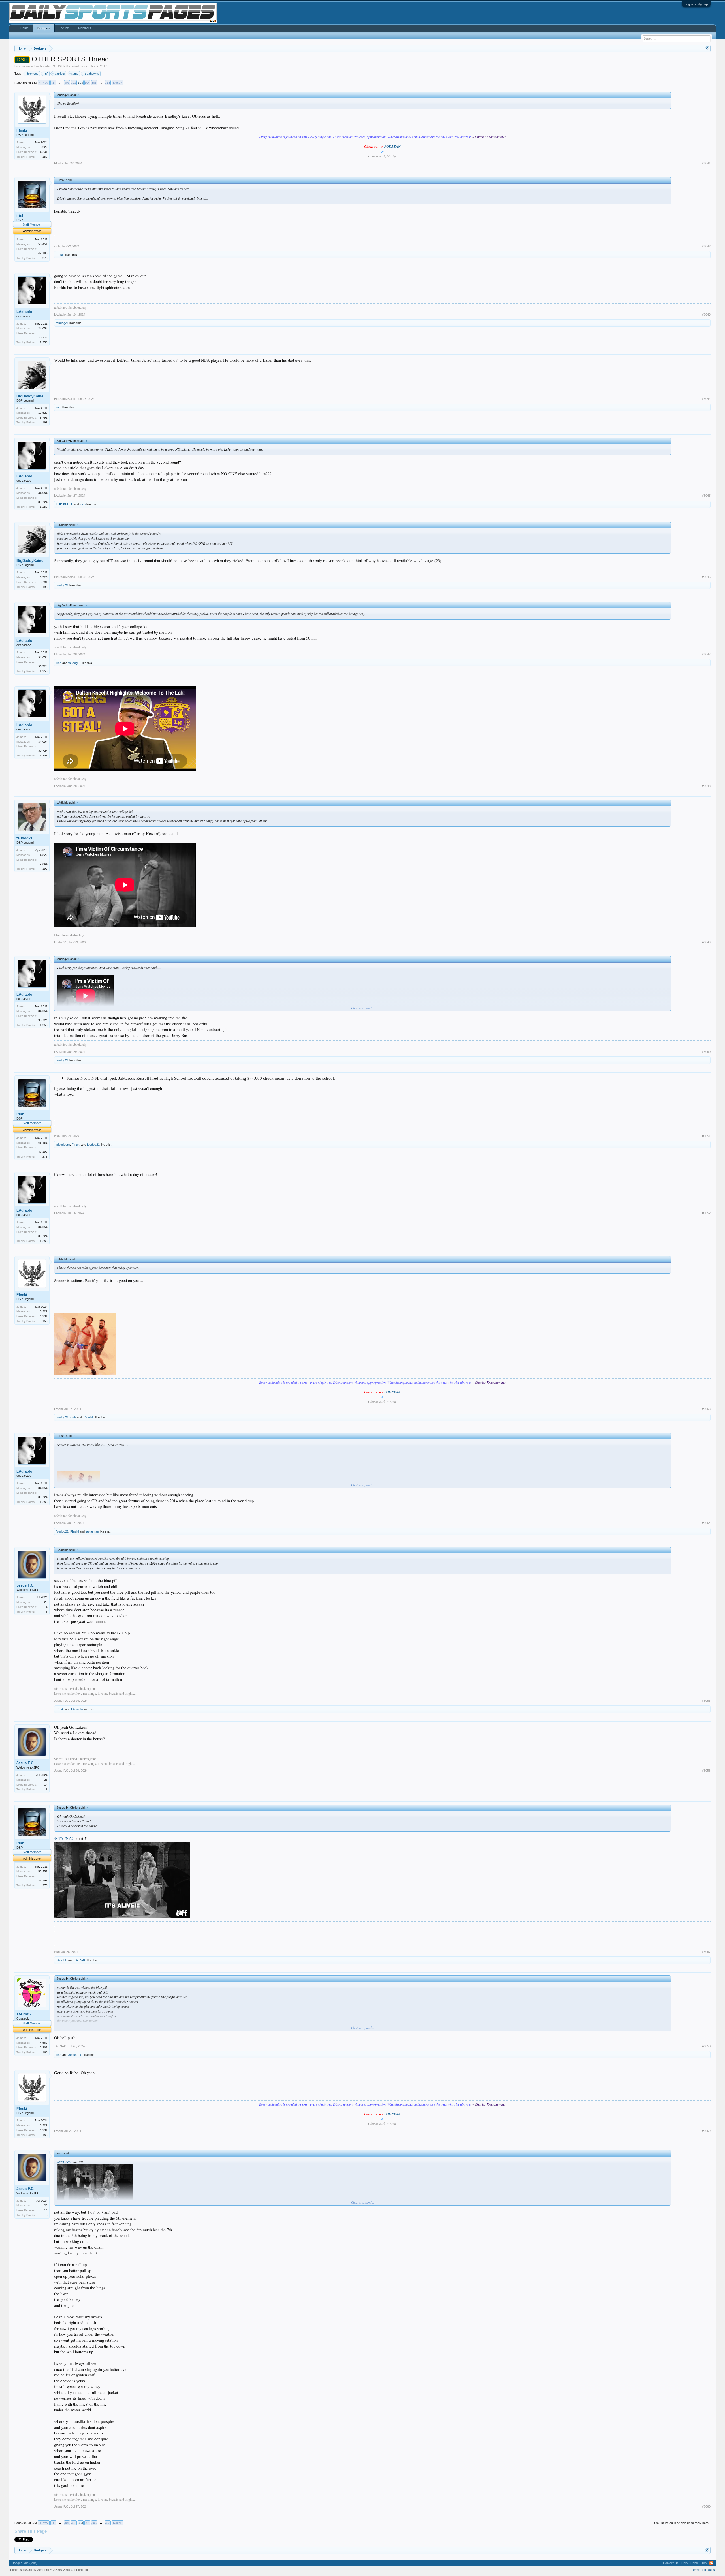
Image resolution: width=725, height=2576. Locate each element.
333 (108, 83)
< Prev (44, 83)
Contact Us (671, 2563)
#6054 (706, 1523)
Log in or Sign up (696, 4)
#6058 (706, 2046)
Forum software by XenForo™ (49, 2570)
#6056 (706, 1771)
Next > (118, 83)
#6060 (706, 2506)
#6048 (706, 786)
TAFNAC (80, 1960)
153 (45, 157)
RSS (711, 2563)
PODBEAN (393, 146)
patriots (60, 74)
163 (45, 2052)
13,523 (43, 413)
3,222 (44, 147)
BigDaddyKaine (30, 396)
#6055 (706, 1701)
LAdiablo (24, 312)
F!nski (22, 130)
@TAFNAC (64, 1838)
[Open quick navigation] (707, 48)
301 (67, 83)
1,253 (44, 342)
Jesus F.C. (25, 1585)
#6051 (706, 1136)
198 (45, 422)
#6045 (706, 496)
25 (46, 1602)
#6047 (706, 654)
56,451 (43, 244)
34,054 (43, 328)
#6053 (706, 1409)
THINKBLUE (64, 504)
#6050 (706, 1052)
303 (80, 83)
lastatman (92, 1531)
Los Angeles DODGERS (51, 66)
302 (74, 83)
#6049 (706, 942)
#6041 (706, 163)
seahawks (92, 74)
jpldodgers (63, 1145)
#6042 (706, 246)
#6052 (706, 1213)
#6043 (706, 314)
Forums (64, 28)
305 (94, 83)
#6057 (706, 1952)
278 (45, 258)
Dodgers (44, 28)
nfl (47, 74)
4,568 (44, 2043)
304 (87, 83)
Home (24, 28)
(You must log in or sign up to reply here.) (682, 2523)
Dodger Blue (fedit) (24, 2563)
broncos (33, 74)
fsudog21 (62, 323)
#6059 (706, 2131)
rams (75, 74)
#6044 (706, 399)
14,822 (43, 855)
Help (685, 2563)
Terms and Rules (703, 2570)
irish (87, 66)
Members (85, 28)
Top (704, 2563)
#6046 (706, 577)
